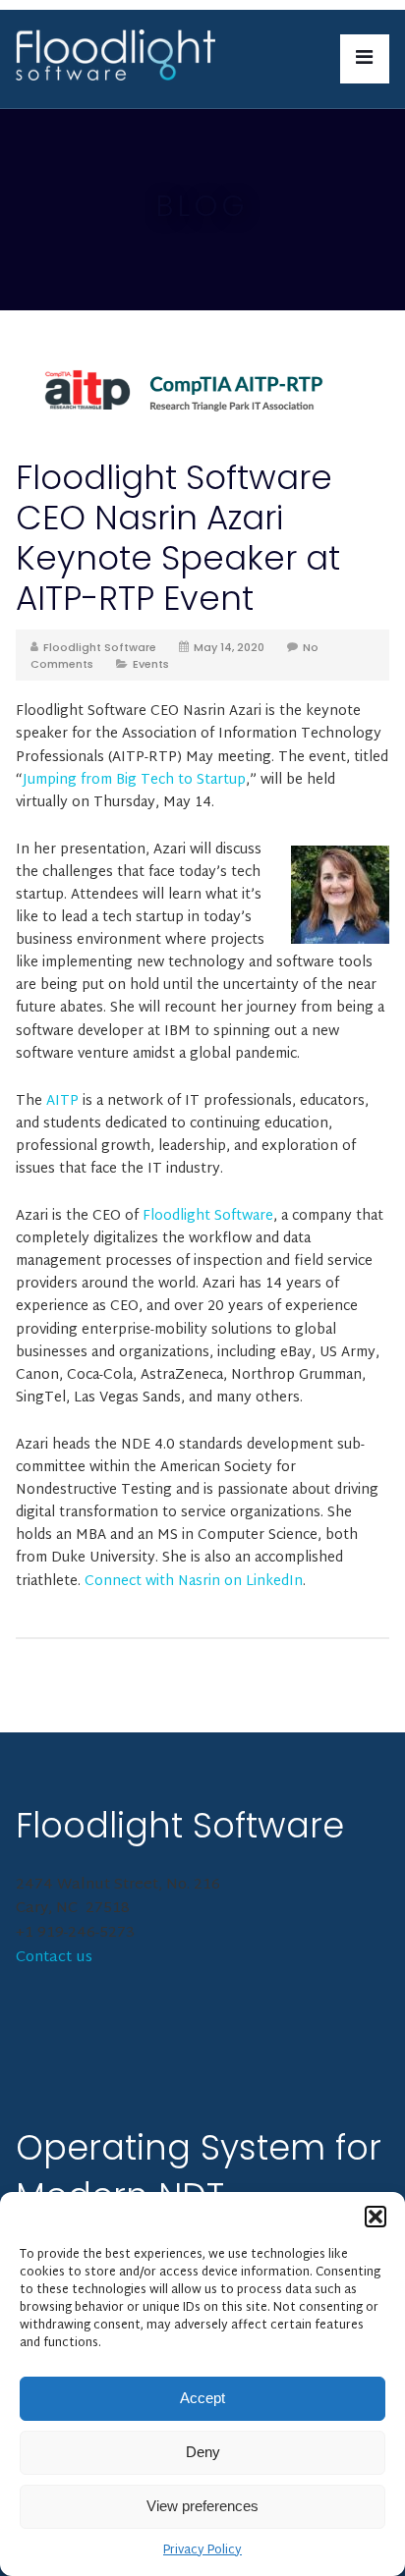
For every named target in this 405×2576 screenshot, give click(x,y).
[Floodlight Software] (116, 56)
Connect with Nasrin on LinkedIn (194, 1582)
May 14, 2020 (229, 647)
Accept (202, 2398)
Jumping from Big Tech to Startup (134, 780)
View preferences (202, 2506)
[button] (376, 2217)
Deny (203, 2452)
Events (151, 664)
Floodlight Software (100, 647)
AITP (62, 1101)
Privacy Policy (202, 2550)
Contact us (54, 1958)
